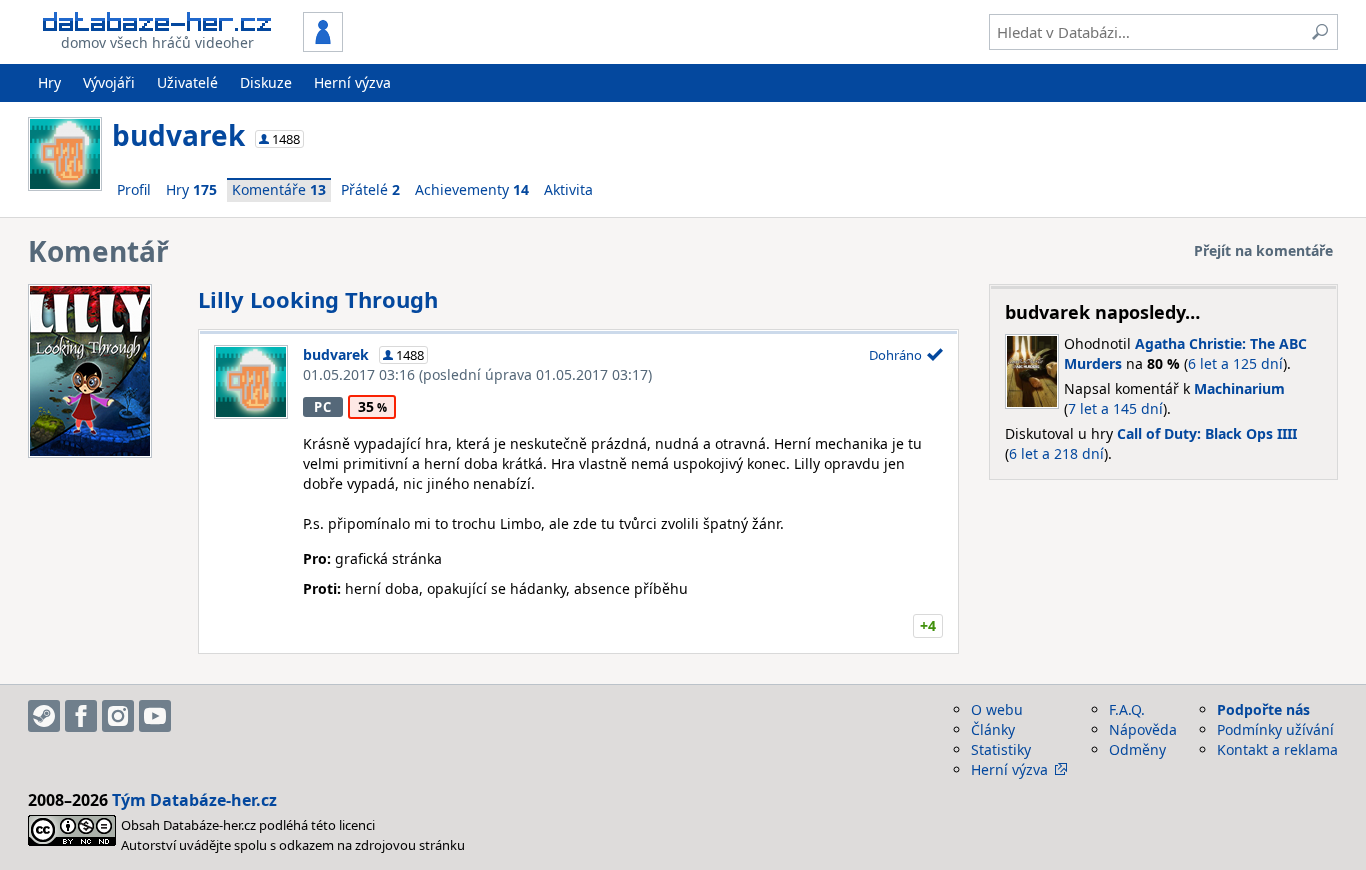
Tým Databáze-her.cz (194, 800)
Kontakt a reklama (1277, 749)
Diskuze (266, 82)
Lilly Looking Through (318, 299)
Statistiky (1001, 749)
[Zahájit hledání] (1320, 32)
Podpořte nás (1263, 709)
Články (993, 729)
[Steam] (44, 716)
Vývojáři (109, 82)
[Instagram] (118, 716)
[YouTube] (155, 716)
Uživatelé (187, 82)
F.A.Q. (1127, 709)
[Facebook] (81, 716)
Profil (134, 189)
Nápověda (1143, 729)
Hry (49, 82)
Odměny (1137, 749)
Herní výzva (352, 82)
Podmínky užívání (1275, 729)
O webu (997, 709)
